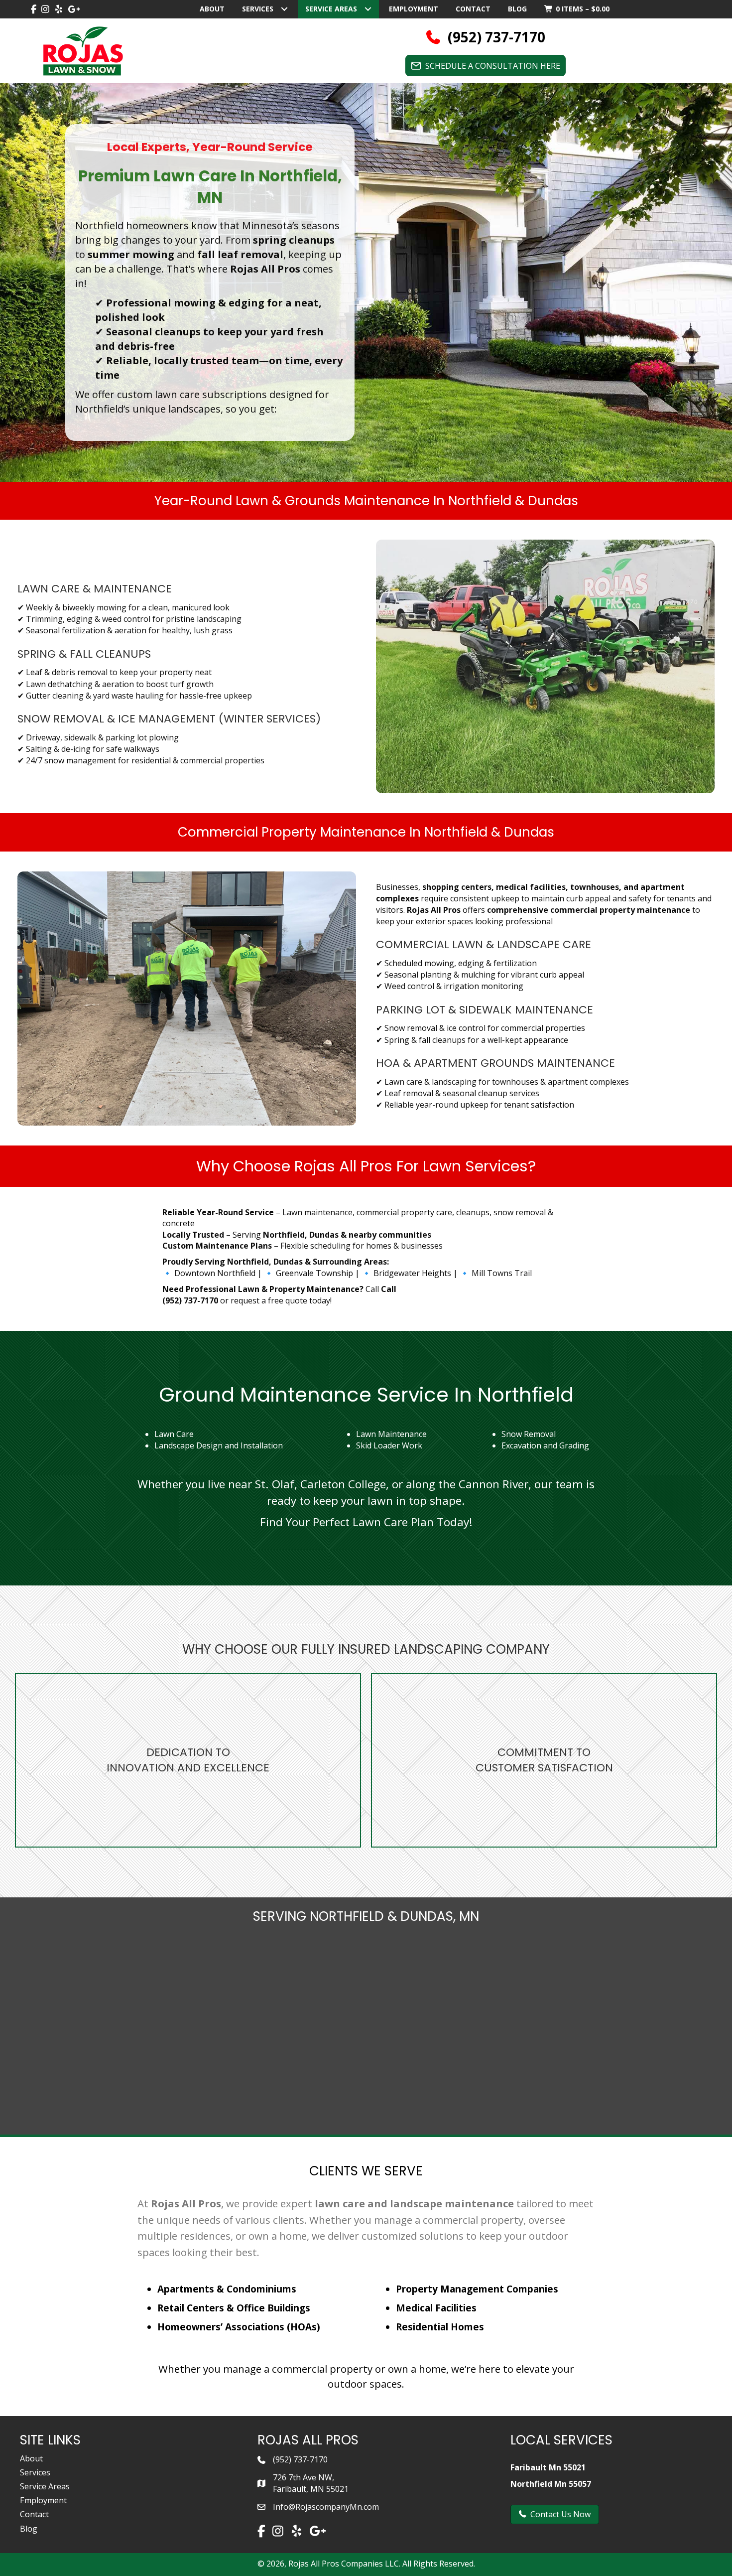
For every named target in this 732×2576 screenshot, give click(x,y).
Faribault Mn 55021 (548, 2467)
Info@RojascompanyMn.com (326, 2507)
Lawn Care (174, 1434)
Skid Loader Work (389, 1445)
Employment (43, 2500)
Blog (29, 2529)
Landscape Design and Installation (219, 1445)
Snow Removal (529, 1434)
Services (35, 2472)
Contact (34, 2514)
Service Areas (45, 2486)
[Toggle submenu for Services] (284, 9)
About (31, 2458)
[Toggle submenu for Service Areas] (368, 9)
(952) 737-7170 (300, 2459)
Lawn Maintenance (391, 1434)
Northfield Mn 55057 (551, 2484)
